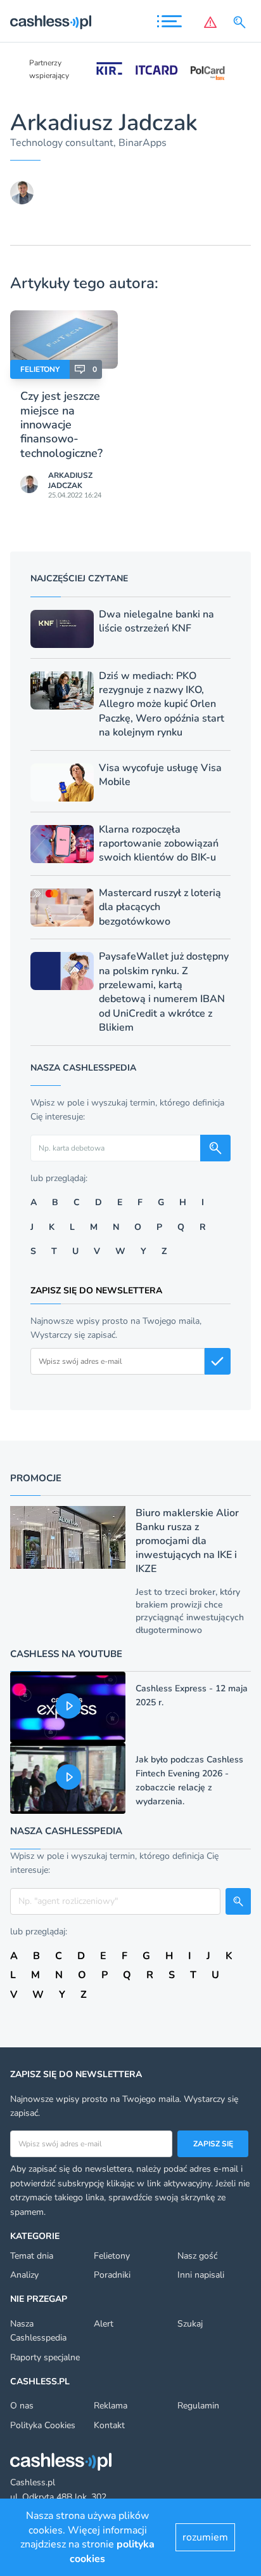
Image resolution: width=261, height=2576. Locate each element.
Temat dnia (32, 2256)
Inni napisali (201, 2275)
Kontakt (109, 2425)
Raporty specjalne (45, 2357)
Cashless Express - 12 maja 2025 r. (192, 1695)
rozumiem (205, 2537)
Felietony (40, 369)
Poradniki (112, 2275)
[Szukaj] (242, 22)
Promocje (36, 1478)
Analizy (24, 2275)
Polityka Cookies (43, 2425)
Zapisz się (213, 2144)
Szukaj (190, 2324)
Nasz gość (197, 2256)
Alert (104, 2324)
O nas (22, 2406)
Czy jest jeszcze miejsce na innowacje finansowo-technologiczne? (61, 425)
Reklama (111, 2406)
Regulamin (198, 2406)
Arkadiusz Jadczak (70, 480)
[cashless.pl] (51, 22)
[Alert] (210, 22)
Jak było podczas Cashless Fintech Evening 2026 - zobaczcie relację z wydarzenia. (189, 1780)
